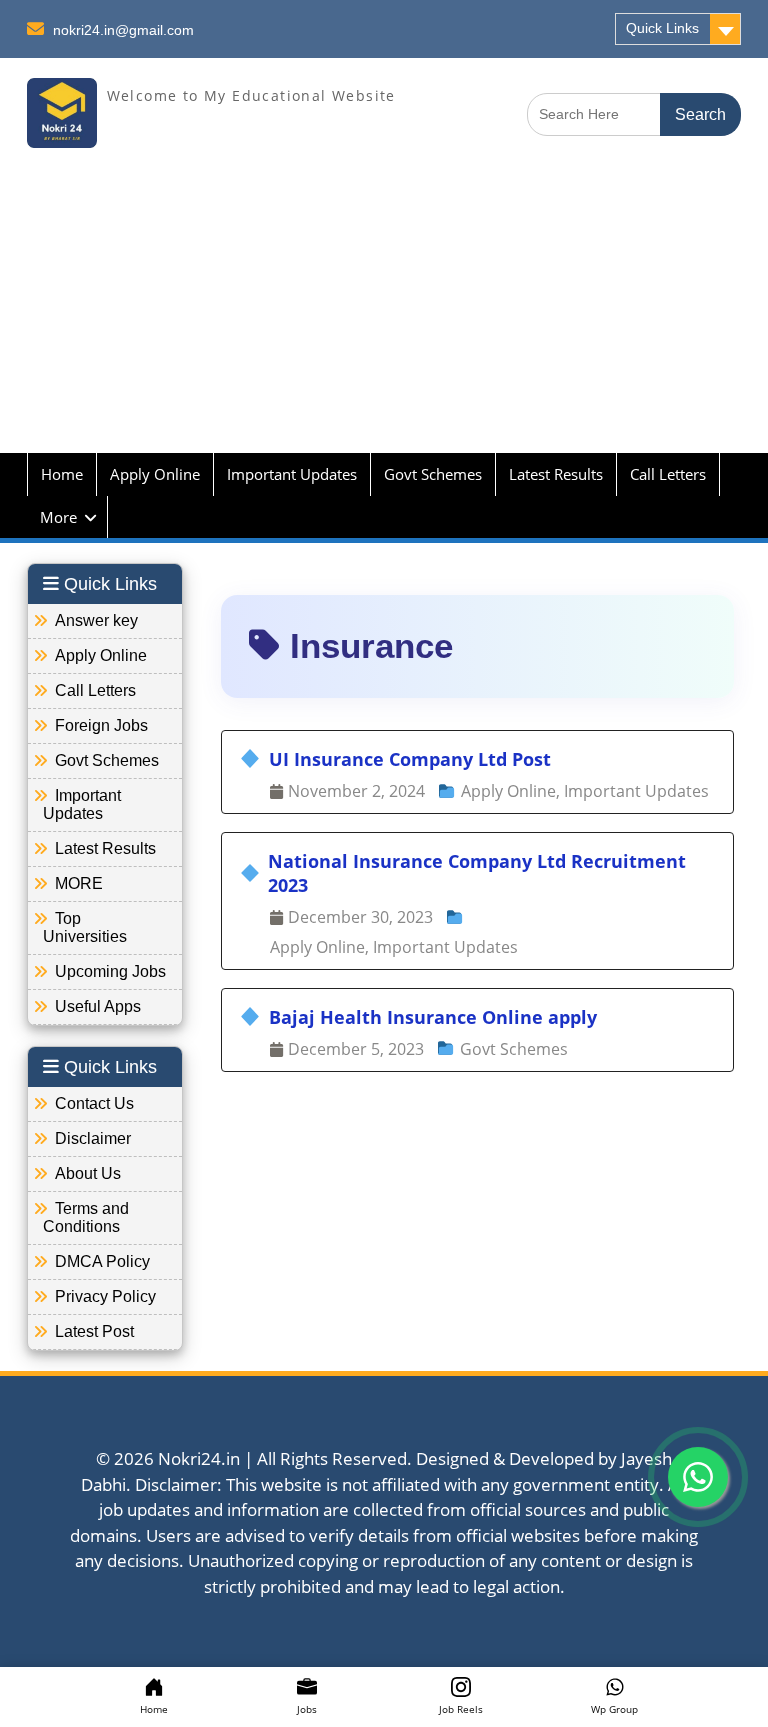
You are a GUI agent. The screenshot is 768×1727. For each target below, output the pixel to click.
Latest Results (556, 474)
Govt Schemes (433, 474)
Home (62, 474)
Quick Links (662, 28)
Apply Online (155, 474)
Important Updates (292, 474)
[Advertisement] (384, 313)
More (58, 517)
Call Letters (668, 474)
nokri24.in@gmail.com (123, 30)
